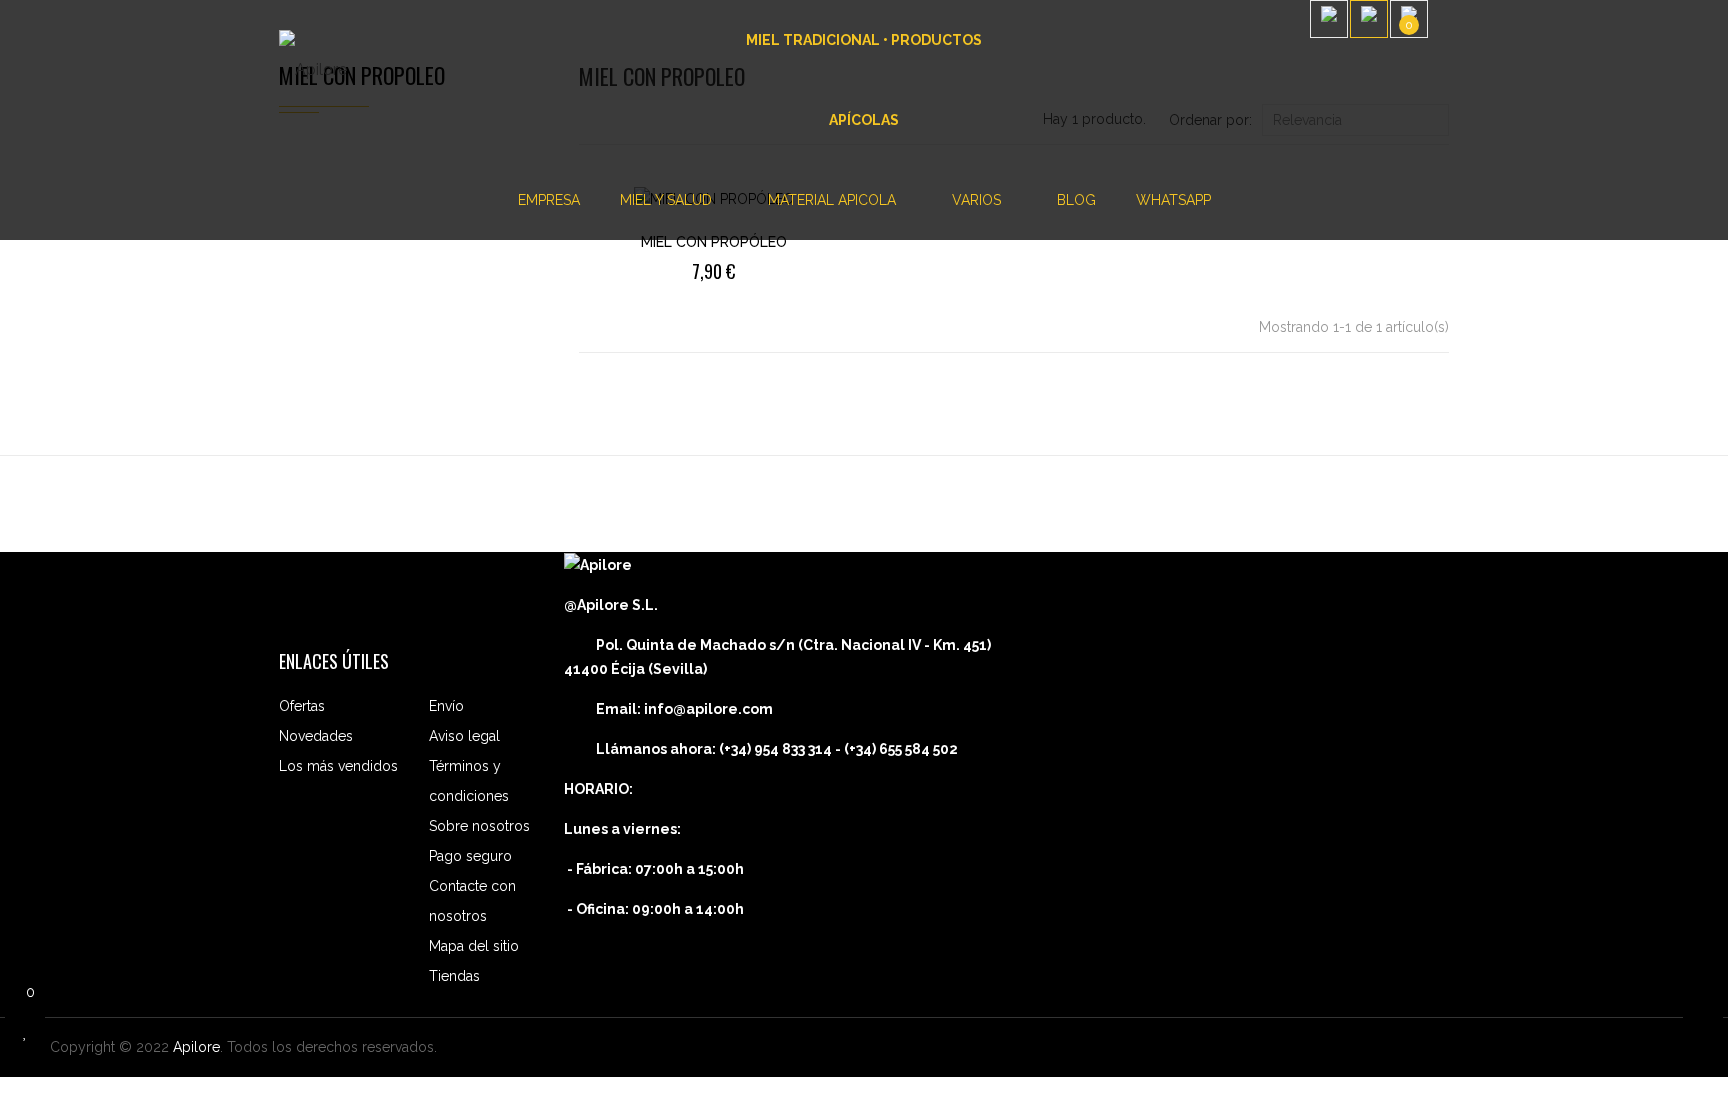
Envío (446, 706)
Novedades (316, 736)
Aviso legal (464, 736)
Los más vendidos (338, 766)
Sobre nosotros (479, 826)
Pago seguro (470, 856)
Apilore (196, 1047)
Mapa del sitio (474, 946)
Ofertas (302, 706)
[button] (1443, 40)
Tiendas (454, 976)
